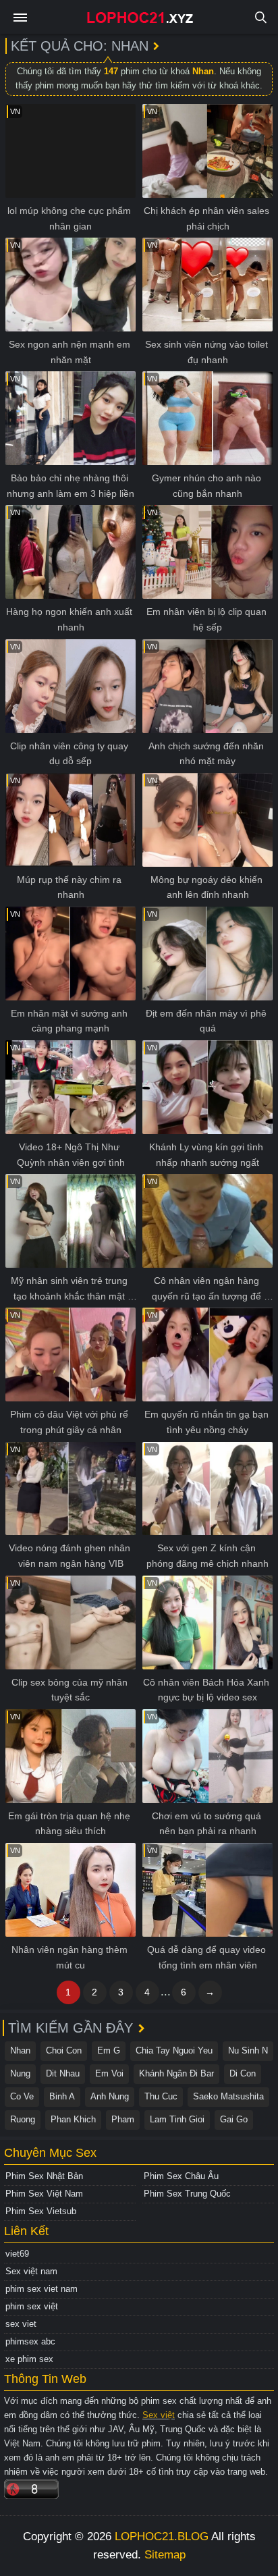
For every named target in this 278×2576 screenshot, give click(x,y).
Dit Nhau (63, 2073)
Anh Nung (110, 2096)
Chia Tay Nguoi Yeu (174, 2050)
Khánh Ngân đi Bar (176, 2073)
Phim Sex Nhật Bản (44, 2176)
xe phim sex (29, 2359)
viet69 (17, 2254)
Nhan (20, 2050)
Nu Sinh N (248, 2050)
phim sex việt (32, 2306)
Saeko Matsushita (228, 2096)
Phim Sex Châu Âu (181, 2176)
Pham (123, 2119)
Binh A (62, 2096)
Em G (109, 2050)
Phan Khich (73, 2119)
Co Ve (22, 2096)
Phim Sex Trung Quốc (187, 2194)
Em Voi (109, 2073)
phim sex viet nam (41, 2289)
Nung (20, 2073)
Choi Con (64, 2050)
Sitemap (165, 2555)
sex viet (21, 2324)
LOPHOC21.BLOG (162, 2537)
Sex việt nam (31, 2271)
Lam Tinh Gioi (177, 2119)
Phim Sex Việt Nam (44, 2194)
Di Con (243, 2073)
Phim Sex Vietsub (41, 2211)
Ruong (23, 2119)
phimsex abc (30, 2341)
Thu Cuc (161, 2096)
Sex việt (159, 2415)
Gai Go (234, 2119)
